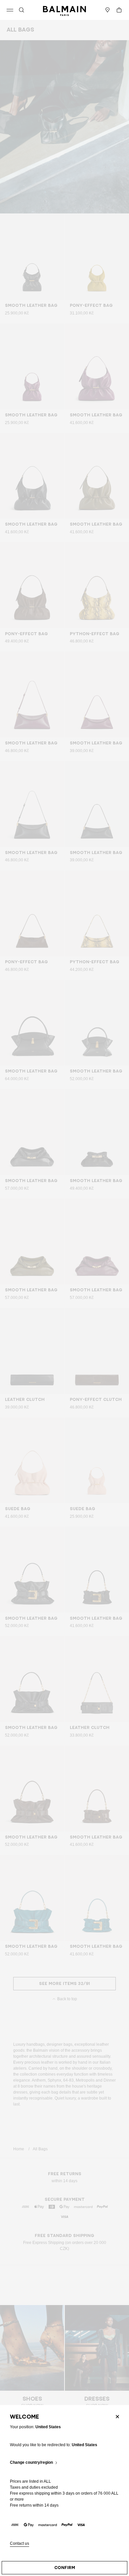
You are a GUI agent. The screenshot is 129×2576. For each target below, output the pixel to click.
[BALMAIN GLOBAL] (64, 10)
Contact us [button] (20, 2544)
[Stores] (107, 10)
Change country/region (31, 2463)
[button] (21, 10)
